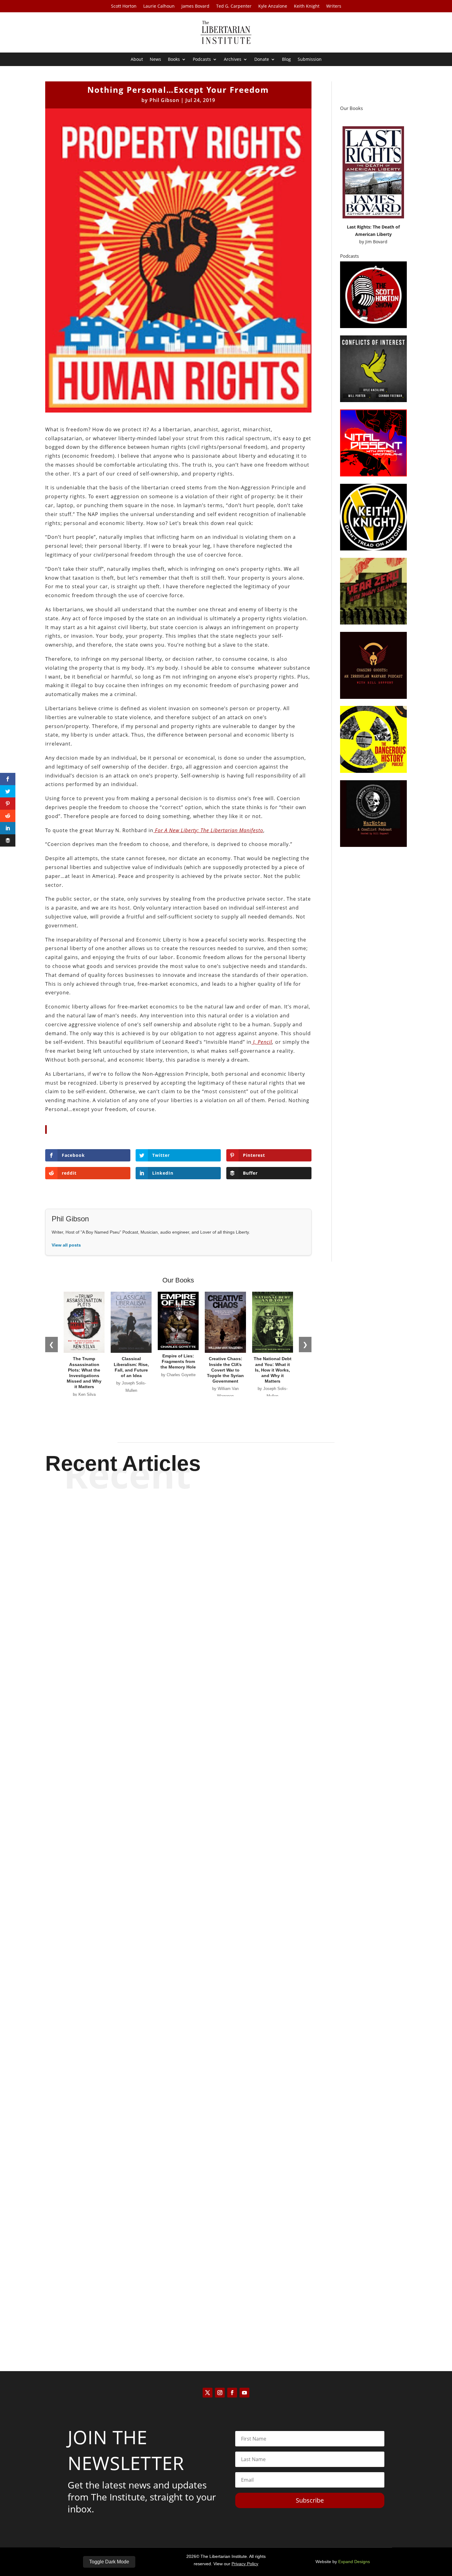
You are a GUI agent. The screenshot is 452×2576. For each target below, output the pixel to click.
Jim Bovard (376, 242)
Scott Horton (124, 6)
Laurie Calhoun (159, 6)
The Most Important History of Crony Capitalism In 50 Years (226, 2026)
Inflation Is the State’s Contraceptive (226, 2306)
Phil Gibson (164, 100)
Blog (286, 60)
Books (174, 60)
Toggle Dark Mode (109, 2562)
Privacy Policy (245, 2564)
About (137, 60)
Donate (262, 60)
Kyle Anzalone (273, 6)
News (155, 60)
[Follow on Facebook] (232, 2393)
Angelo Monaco (215, 2317)
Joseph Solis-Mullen (215, 2037)
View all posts (66, 1245)
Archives (233, 60)
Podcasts (202, 60)
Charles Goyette (215, 1757)
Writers (334, 6)
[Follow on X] (208, 2393)
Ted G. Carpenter (234, 6)
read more (226, 1768)
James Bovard (195, 6)
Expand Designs (354, 2562)
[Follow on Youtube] (244, 2393)
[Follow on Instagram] (220, 2393)
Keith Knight (307, 6)
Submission (310, 60)
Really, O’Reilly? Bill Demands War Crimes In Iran (226, 1746)
